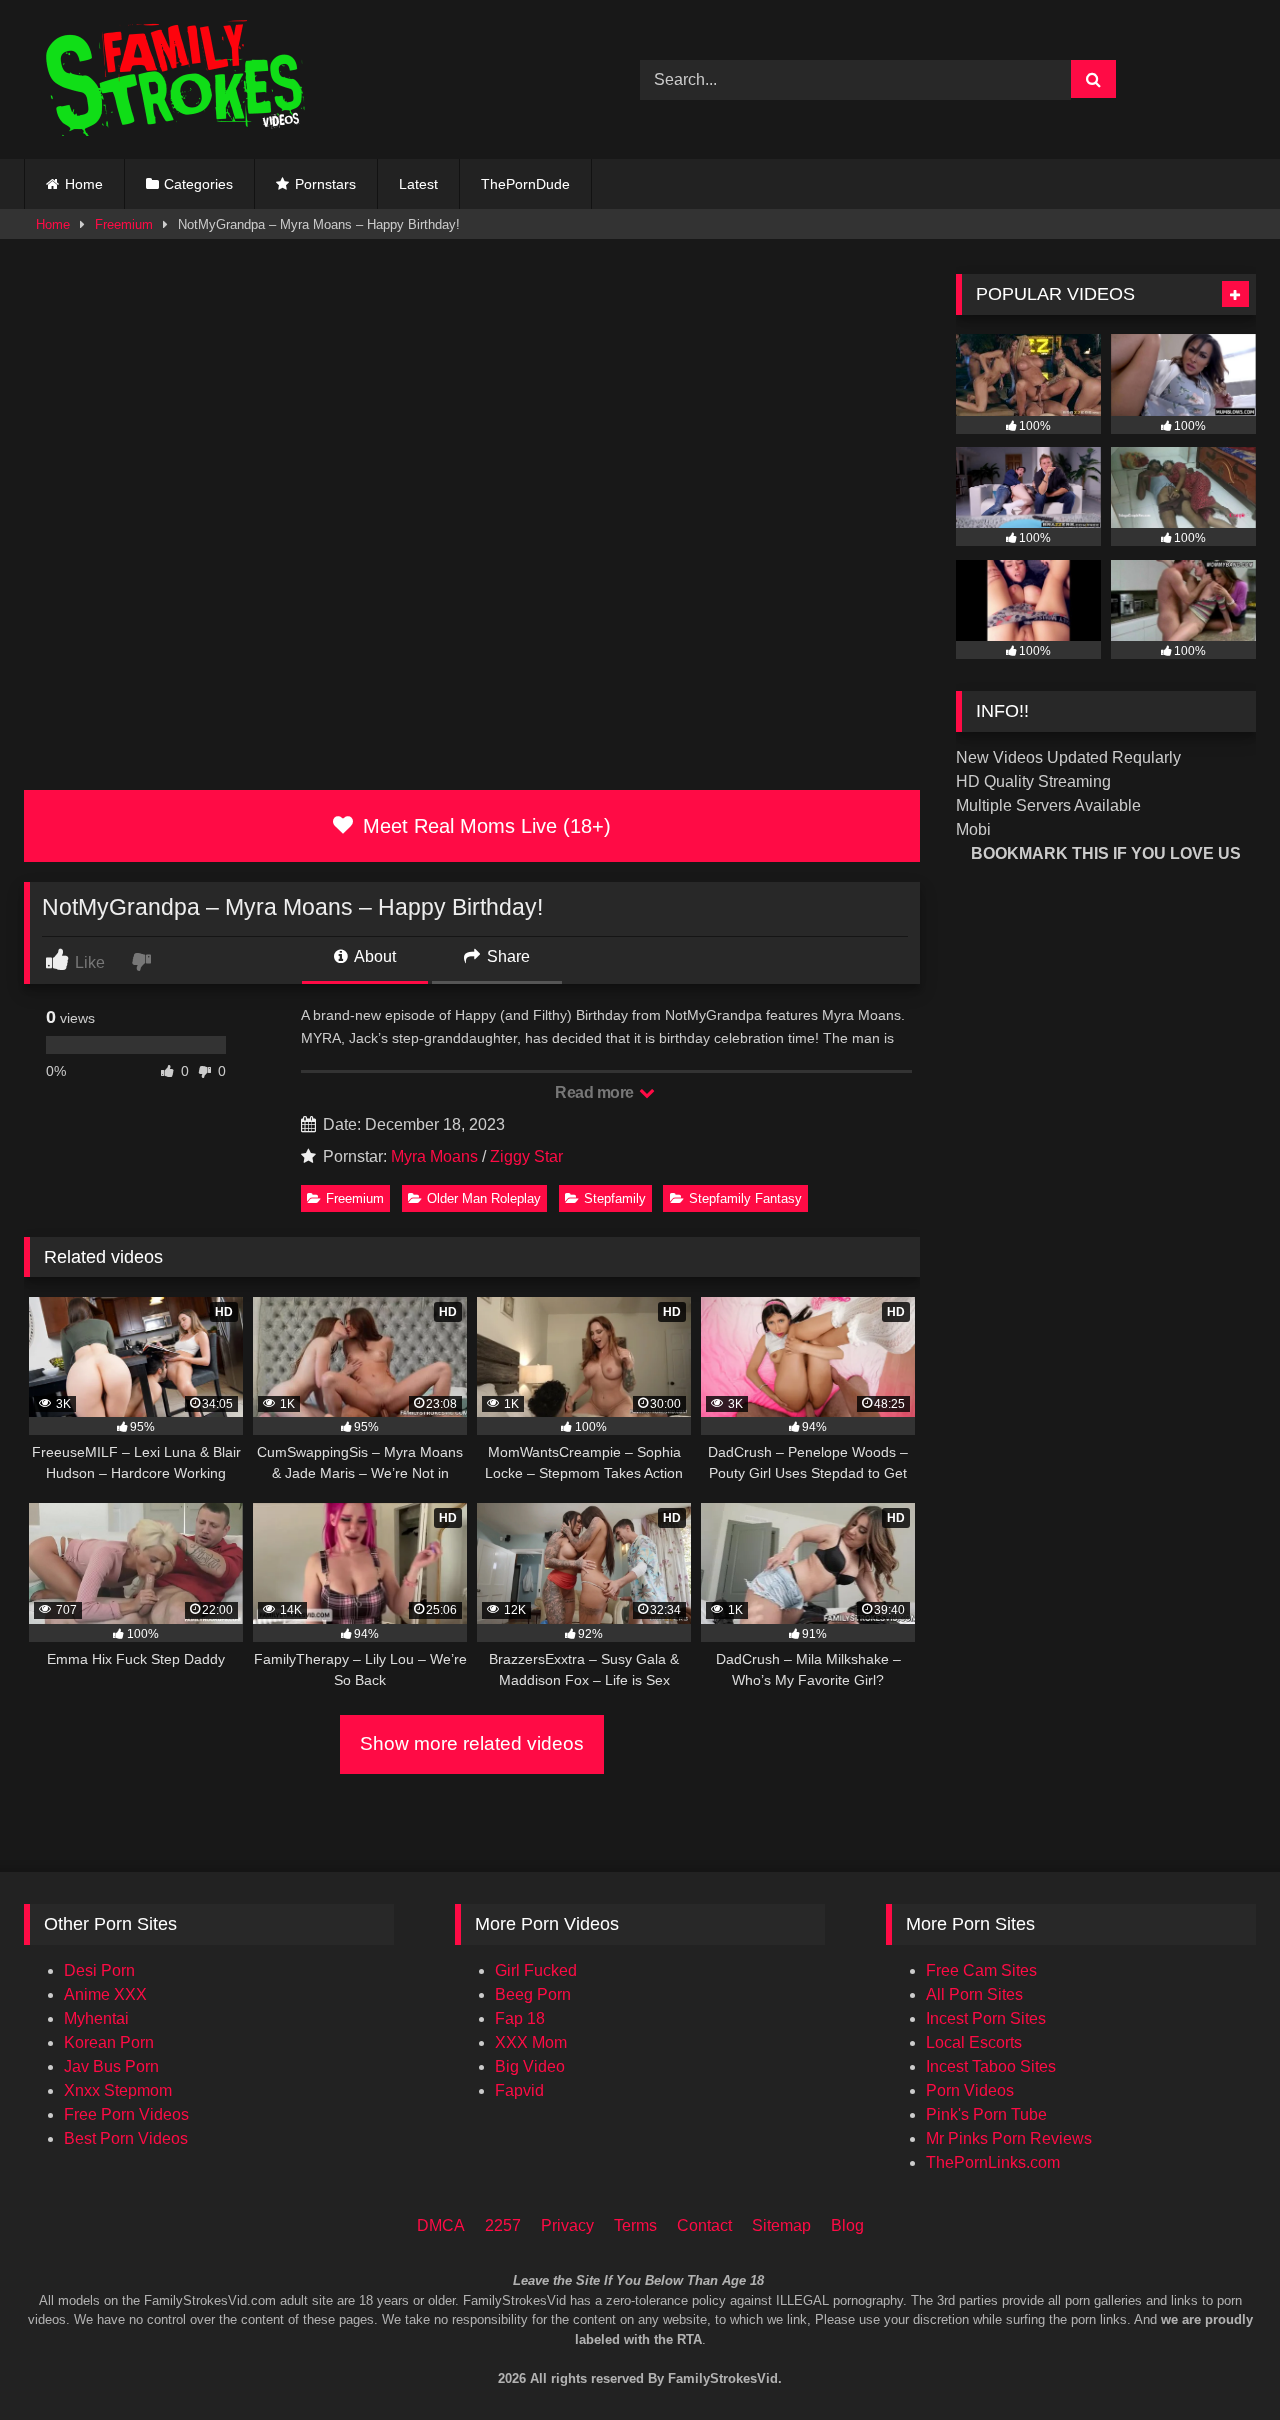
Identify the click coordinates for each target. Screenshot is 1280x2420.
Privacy (567, 2225)
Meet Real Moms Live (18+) (484, 826)
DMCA (441, 2225)
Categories (198, 184)
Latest (418, 184)
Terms (635, 2225)
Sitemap (781, 2225)
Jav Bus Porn (111, 2066)
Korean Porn (109, 2042)
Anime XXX (105, 1994)
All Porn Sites (974, 1994)
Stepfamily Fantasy (745, 1198)
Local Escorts (974, 2042)
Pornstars (325, 184)
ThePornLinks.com (993, 2162)
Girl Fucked (536, 1970)
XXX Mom (531, 2042)
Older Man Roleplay (484, 1198)
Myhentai (96, 2018)
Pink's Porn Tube (986, 2114)
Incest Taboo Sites (991, 2066)
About (373, 956)
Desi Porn (99, 1970)
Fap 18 (520, 2018)
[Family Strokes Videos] (179, 79)
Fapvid (519, 2090)
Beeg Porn (533, 1994)
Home (84, 184)
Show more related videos (472, 1743)
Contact (704, 2225)
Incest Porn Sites (986, 2018)
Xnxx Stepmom (118, 2090)
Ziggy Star (526, 1156)
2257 (503, 2225)
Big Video (530, 2066)
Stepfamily (615, 1198)
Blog (847, 2225)
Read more (596, 1092)
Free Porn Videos (126, 2114)
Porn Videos (970, 2090)
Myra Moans (434, 1156)
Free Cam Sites (981, 1970)
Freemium (124, 224)
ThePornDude (525, 184)
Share (506, 956)
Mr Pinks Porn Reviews (1009, 2138)
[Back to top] (1238, 2320)
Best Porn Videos (126, 2138)
